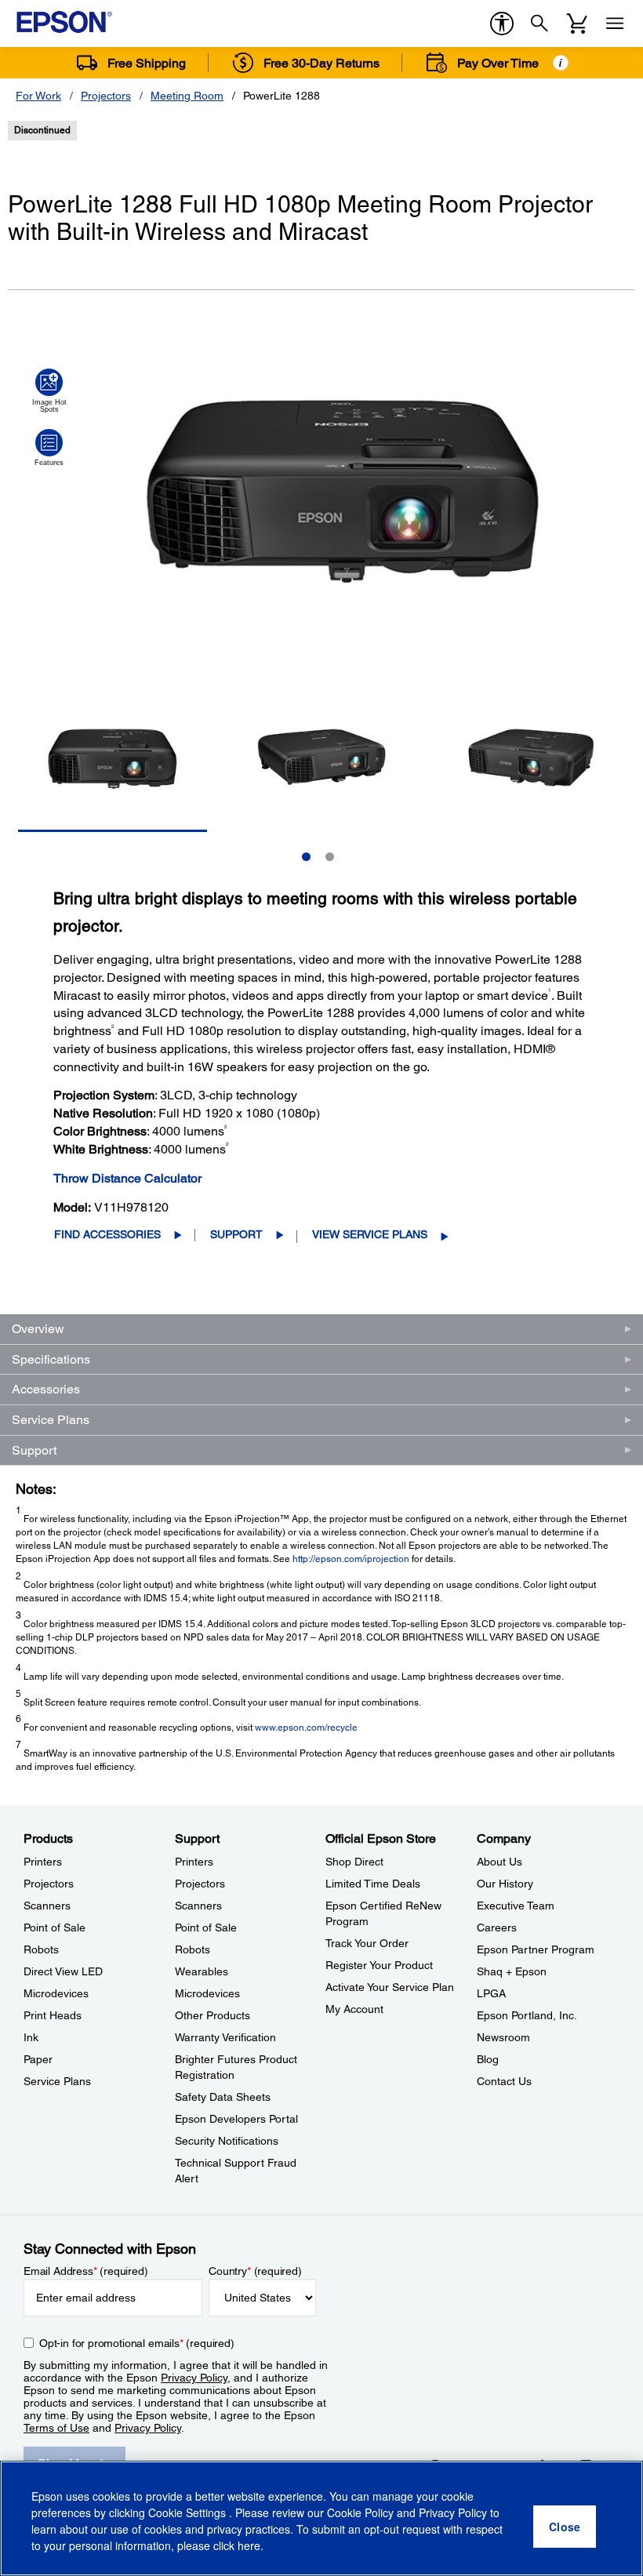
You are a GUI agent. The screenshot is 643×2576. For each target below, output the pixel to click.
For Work (38, 96)
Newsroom (503, 2037)
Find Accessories (107, 1234)
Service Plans (51, 1420)
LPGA (491, 1993)
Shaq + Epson (512, 1971)
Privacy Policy (194, 2378)
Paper (38, 2059)
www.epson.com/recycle (306, 1728)
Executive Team (516, 1906)
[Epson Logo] (64, 22)
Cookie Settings (189, 2512)
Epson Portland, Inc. (527, 2015)
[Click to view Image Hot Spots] (49, 391)
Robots (41, 1949)
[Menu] (615, 24)
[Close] (565, 2527)
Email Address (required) (86, 2271)
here (249, 2545)
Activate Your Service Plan (390, 1987)
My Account (354, 2009)
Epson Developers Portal (236, 2119)
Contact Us (504, 2081)
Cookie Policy (360, 2512)
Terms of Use (56, 2428)
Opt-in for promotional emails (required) (137, 2343)
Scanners (47, 1906)
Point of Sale (54, 1927)
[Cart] (577, 24)
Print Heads (53, 2015)
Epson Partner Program (536, 1949)
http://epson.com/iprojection (351, 1559)
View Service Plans (370, 1234)
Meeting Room (187, 96)
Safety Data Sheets (223, 2097)
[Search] (539, 24)
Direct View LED (63, 1971)
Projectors (106, 96)
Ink (31, 2037)
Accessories (46, 1389)
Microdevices (56, 1993)
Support (236, 1234)
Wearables (202, 1971)
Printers (43, 1862)
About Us (500, 1862)
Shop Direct (354, 1862)
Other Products (213, 2015)
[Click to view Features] (49, 448)
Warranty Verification (225, 2037)
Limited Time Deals (373, 1884)
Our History (505, 1884)
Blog (488, 2059)
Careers (497, 1927)
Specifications (51, 1359)
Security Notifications (227, 2141)
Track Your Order (367, 1943)
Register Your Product (379, 1965)
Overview (38, 1329)
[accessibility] (502, 24)
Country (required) (255, 2271)
